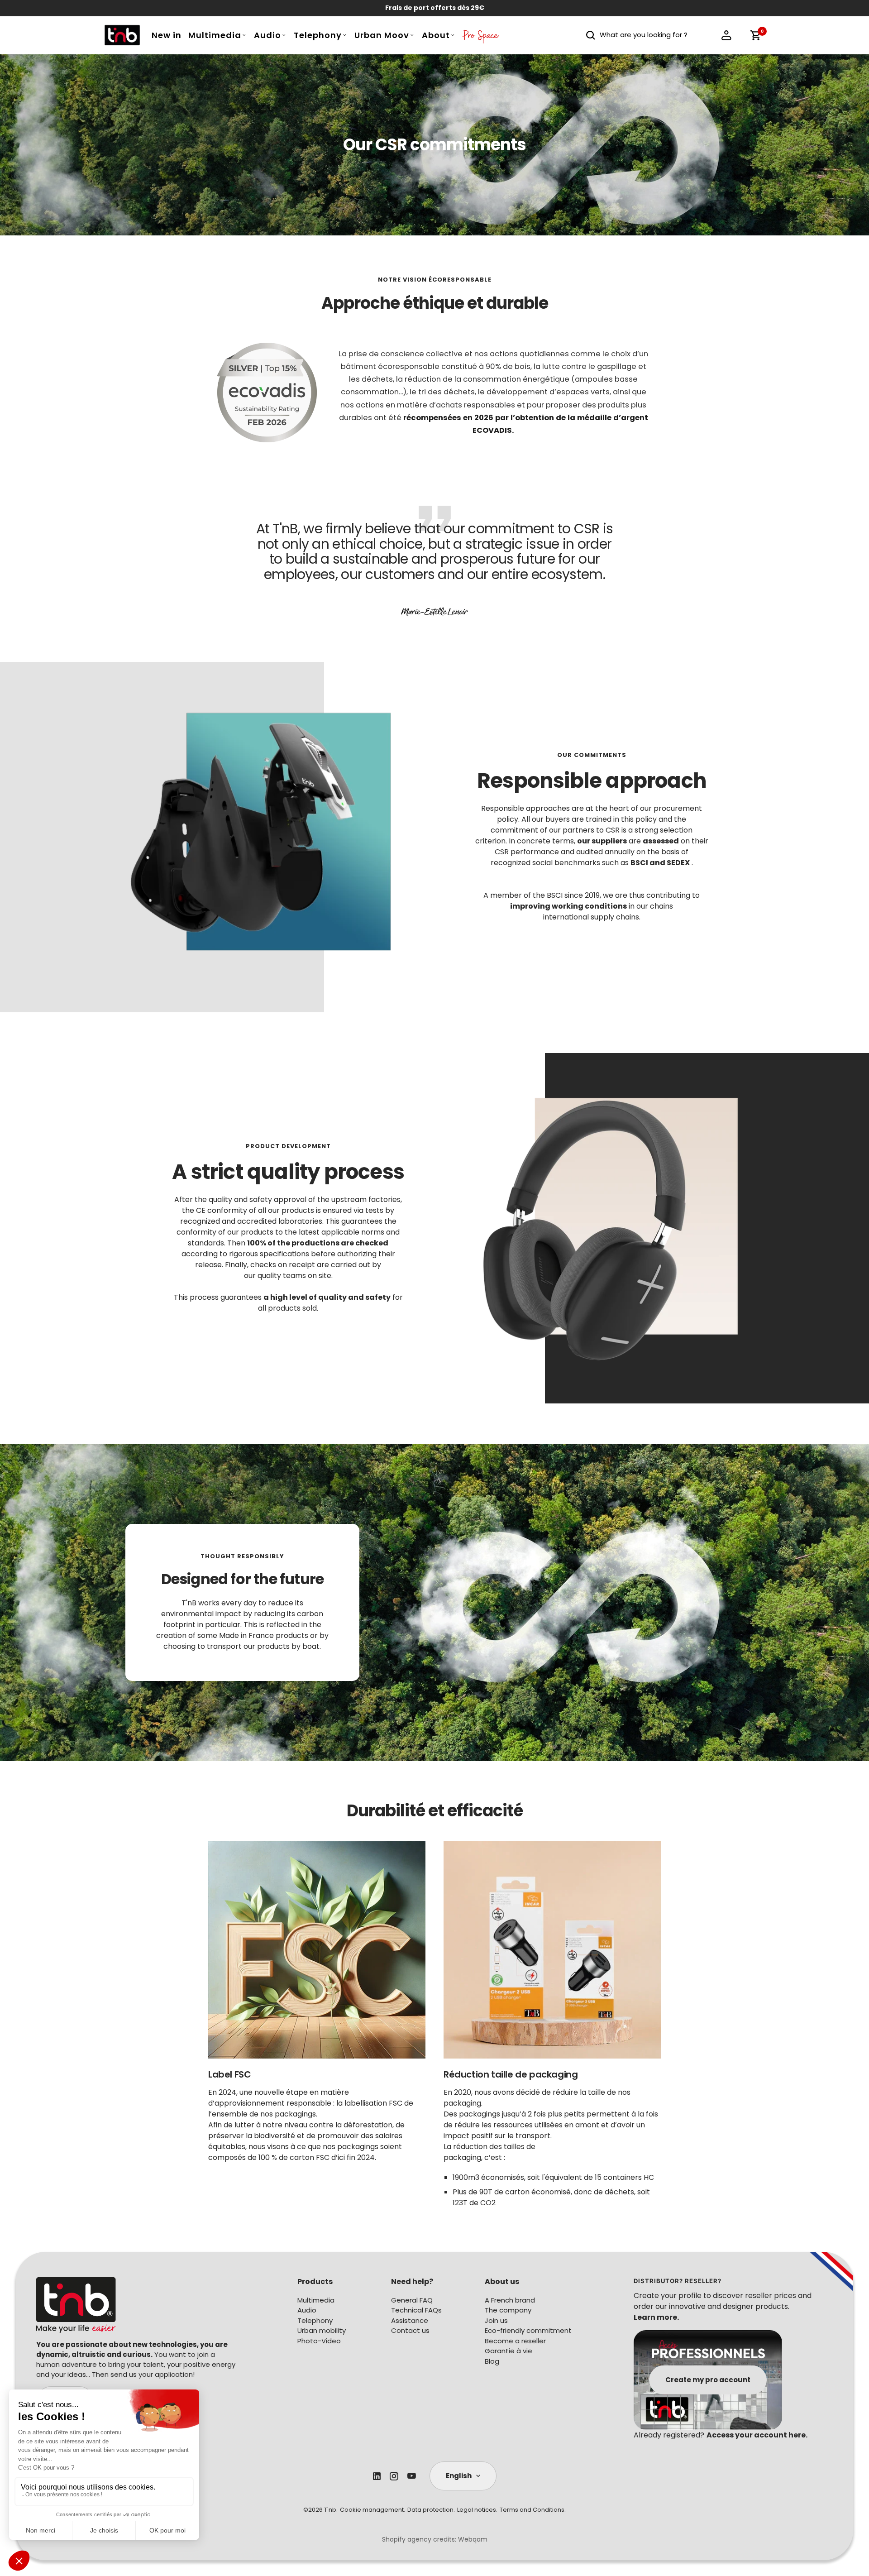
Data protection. (431, 2510)
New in (167, 35)
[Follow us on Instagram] (394, 2476)
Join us (496, 2320)
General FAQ (412, 2300)
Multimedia (215, 35)
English (459, 2476)
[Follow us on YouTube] (412, 2476)
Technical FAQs (416, 2310)
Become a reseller (515, 2341)
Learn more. (656, 2317)
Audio (267, 35)
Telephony (318, 35)
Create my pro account (708, 2380)
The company (508, 2310)
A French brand (510, 2300)
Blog (492, 2361)
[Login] (726, 35)
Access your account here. (757, 2435)
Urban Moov (382, 35)
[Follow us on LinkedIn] (377, 2476)
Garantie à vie (509, 2351)
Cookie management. (372, 2510)
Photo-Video (319, 2341)
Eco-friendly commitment (528, 2330)
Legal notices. (477, 2510)
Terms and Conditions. (533, 2510)
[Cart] (755, 35)
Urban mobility (322, 2330)
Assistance (410, 2320)
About (436, 35)
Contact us (410, 2330)
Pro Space (481, 38)
